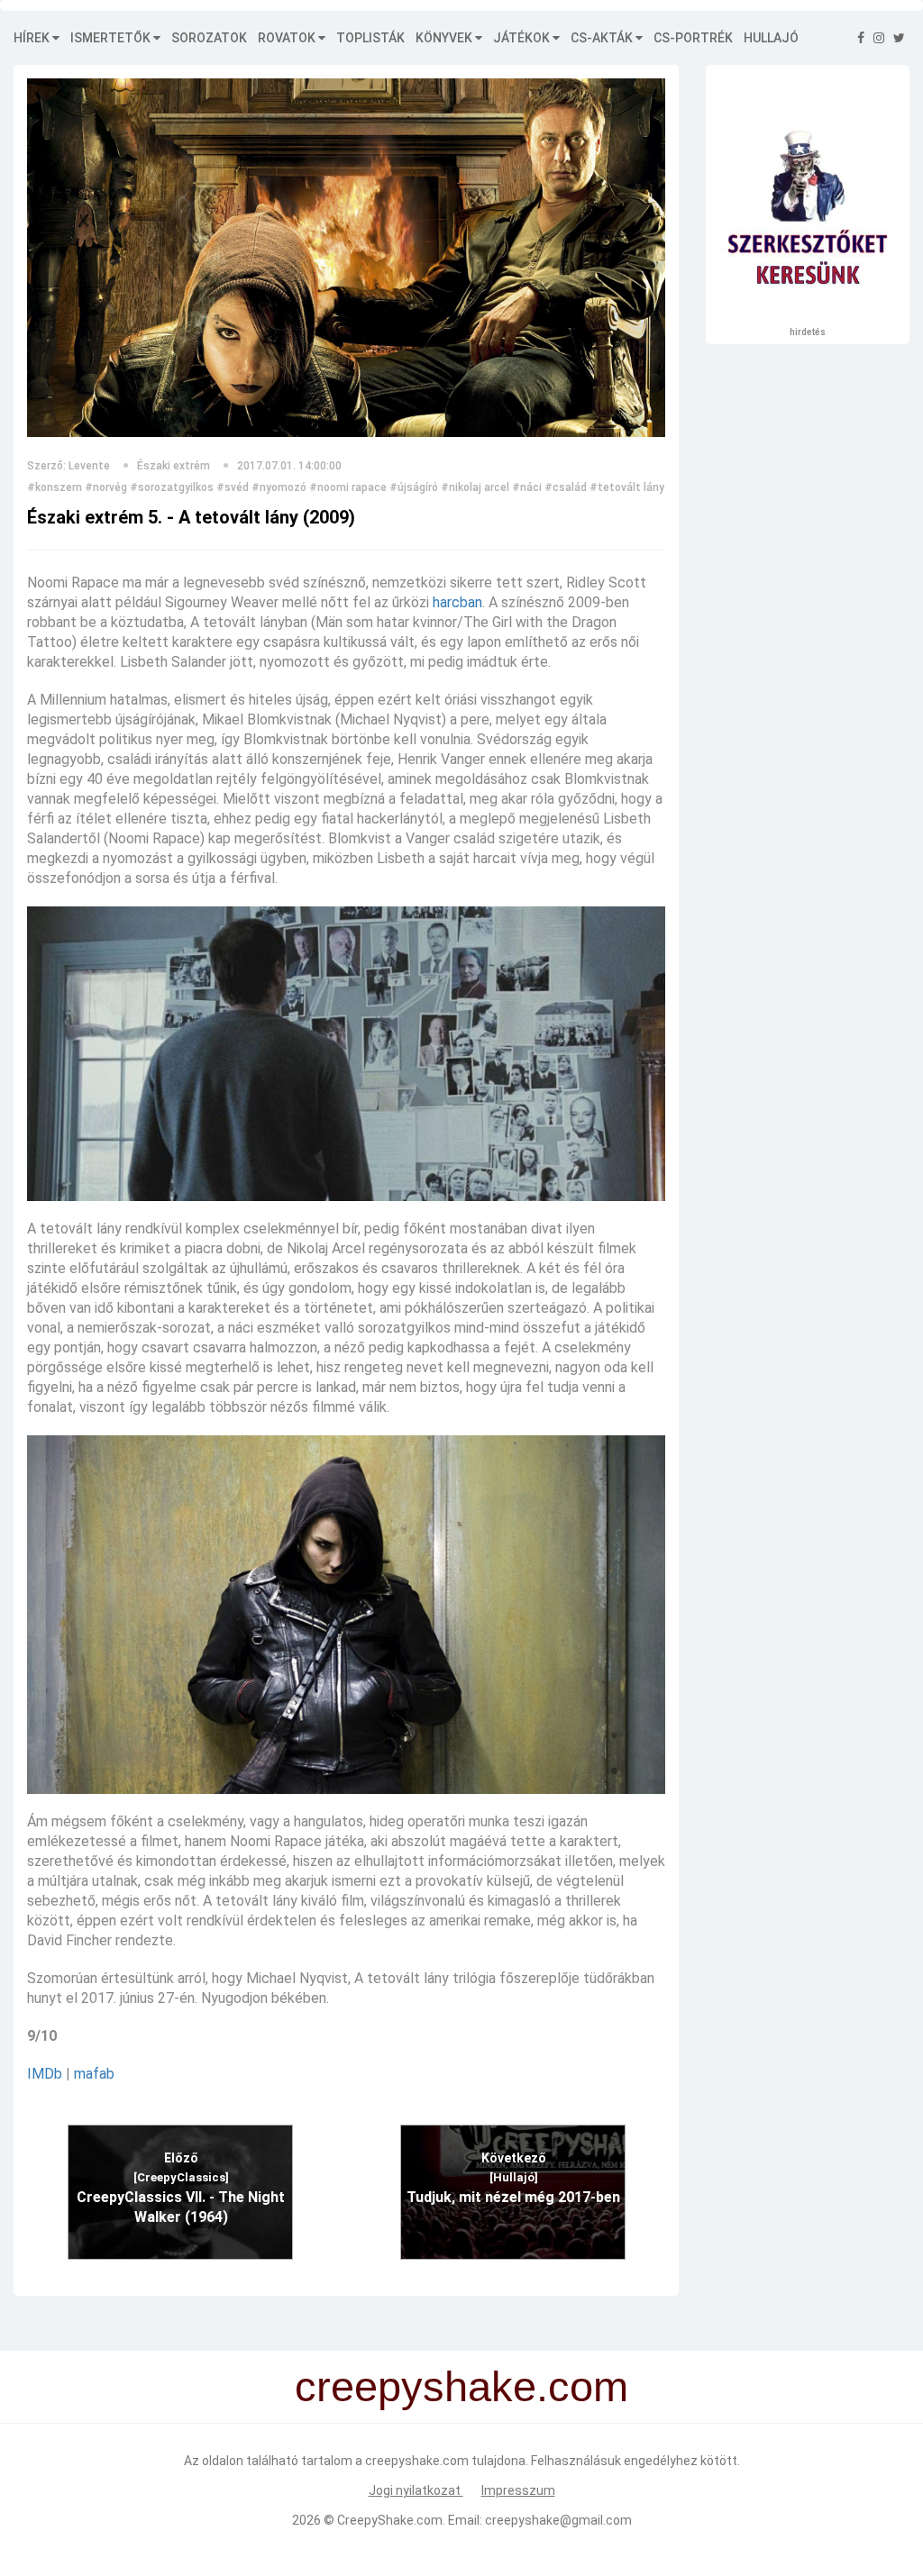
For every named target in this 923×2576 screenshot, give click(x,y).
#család (566, 487)
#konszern (55, 487)
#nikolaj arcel (475, 487)
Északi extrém (174, 466)
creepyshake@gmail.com (558, 2520)
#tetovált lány (627, 487)
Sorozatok (209, 38)
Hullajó (771, 38)
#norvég (106, 487)
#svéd (233, 487)
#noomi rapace (348, 487)
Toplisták (370, 38)
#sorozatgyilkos (172, 487)
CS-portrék (693, 38)
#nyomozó (279, 487)
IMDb (45, 2074)
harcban (457, 602)
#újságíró (414, 487)
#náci (527, 487)
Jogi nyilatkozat (416, 2490)
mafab (94, 2074)
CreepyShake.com (390, 2520)
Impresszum (518, 2490)
